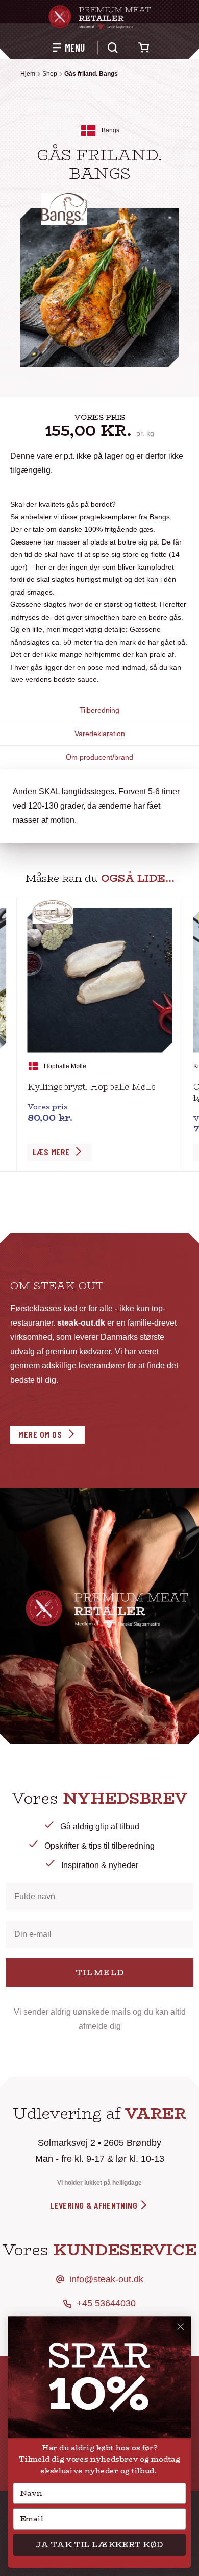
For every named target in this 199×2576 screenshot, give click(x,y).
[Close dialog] (181, 2327)
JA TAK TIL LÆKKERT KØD (99, 2545)
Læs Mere (51, 1152)
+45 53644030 (106, 2303)
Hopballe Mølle (65, 1066)
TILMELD (100, 1972)
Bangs (110, 130)
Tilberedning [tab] (99, 710)
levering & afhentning (95, 2205)
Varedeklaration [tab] (100, 734)
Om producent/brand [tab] (99, 757)
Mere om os (40, 1434)
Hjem (28, 74)
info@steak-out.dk (106, 2279)
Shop (50, 74)
